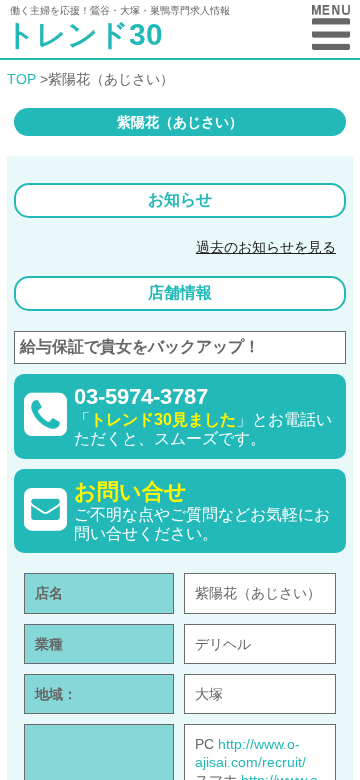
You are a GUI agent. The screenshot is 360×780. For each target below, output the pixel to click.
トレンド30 (84, 34)
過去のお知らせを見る (266, 247)
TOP (21, 79)
